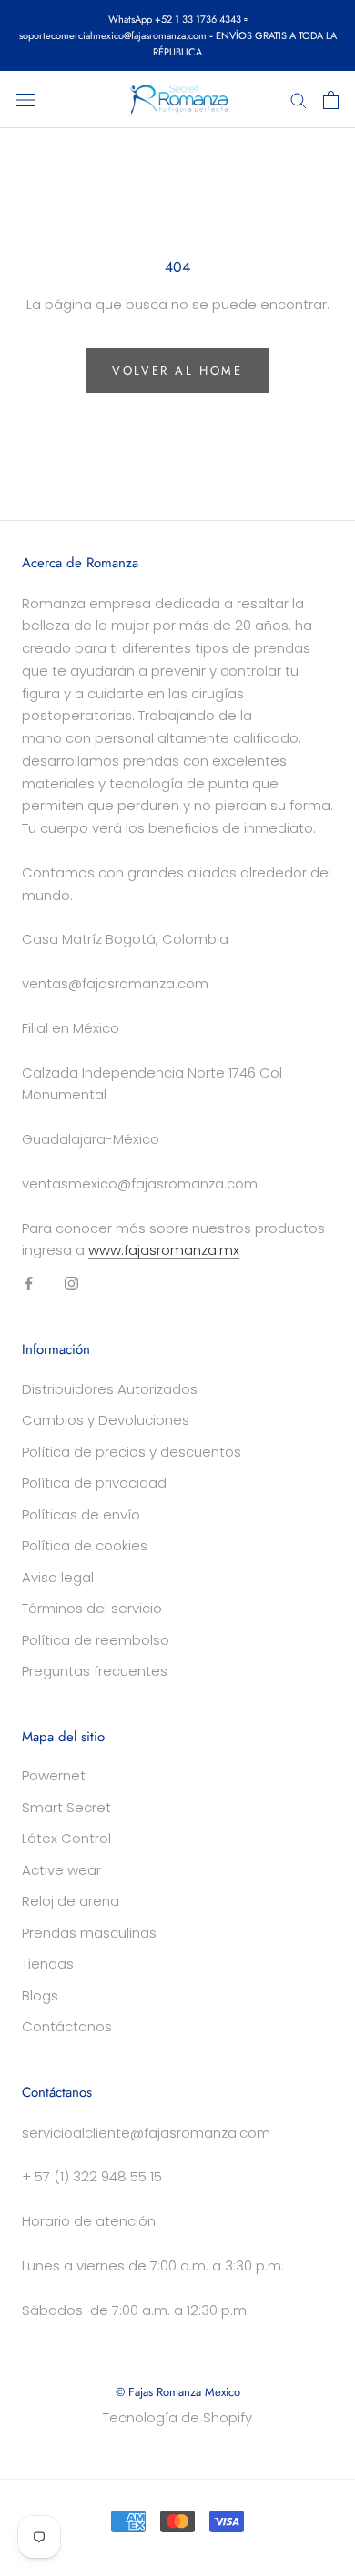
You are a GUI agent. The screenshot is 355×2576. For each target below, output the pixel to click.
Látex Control (66, 1838)
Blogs (40, 1995)
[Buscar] (299, 100)
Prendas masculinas (89, 1933)
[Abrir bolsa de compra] (331, 100)
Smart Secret (66, 1807)
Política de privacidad (94, 1483)
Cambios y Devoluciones (106, 1420)
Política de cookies (85, 1545)
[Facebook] (29, 1283)
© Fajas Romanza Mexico (178, 2392)
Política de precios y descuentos (132, 1452)
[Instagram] (71, 1283)
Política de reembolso (96, 1640)
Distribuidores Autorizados (110, 1389)
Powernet (54, 1775)
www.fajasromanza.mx (164, 1250)
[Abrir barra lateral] (25, 100)
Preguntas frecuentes (95, 1671)
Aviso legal (58, 1577)
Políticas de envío (81, 1514)
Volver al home (177, 371)
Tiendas (48, 1964)
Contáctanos (67, 2026)
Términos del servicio (92, 1608)
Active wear (61, 1870)
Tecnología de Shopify (177, 2417)
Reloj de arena (71, 1901)
